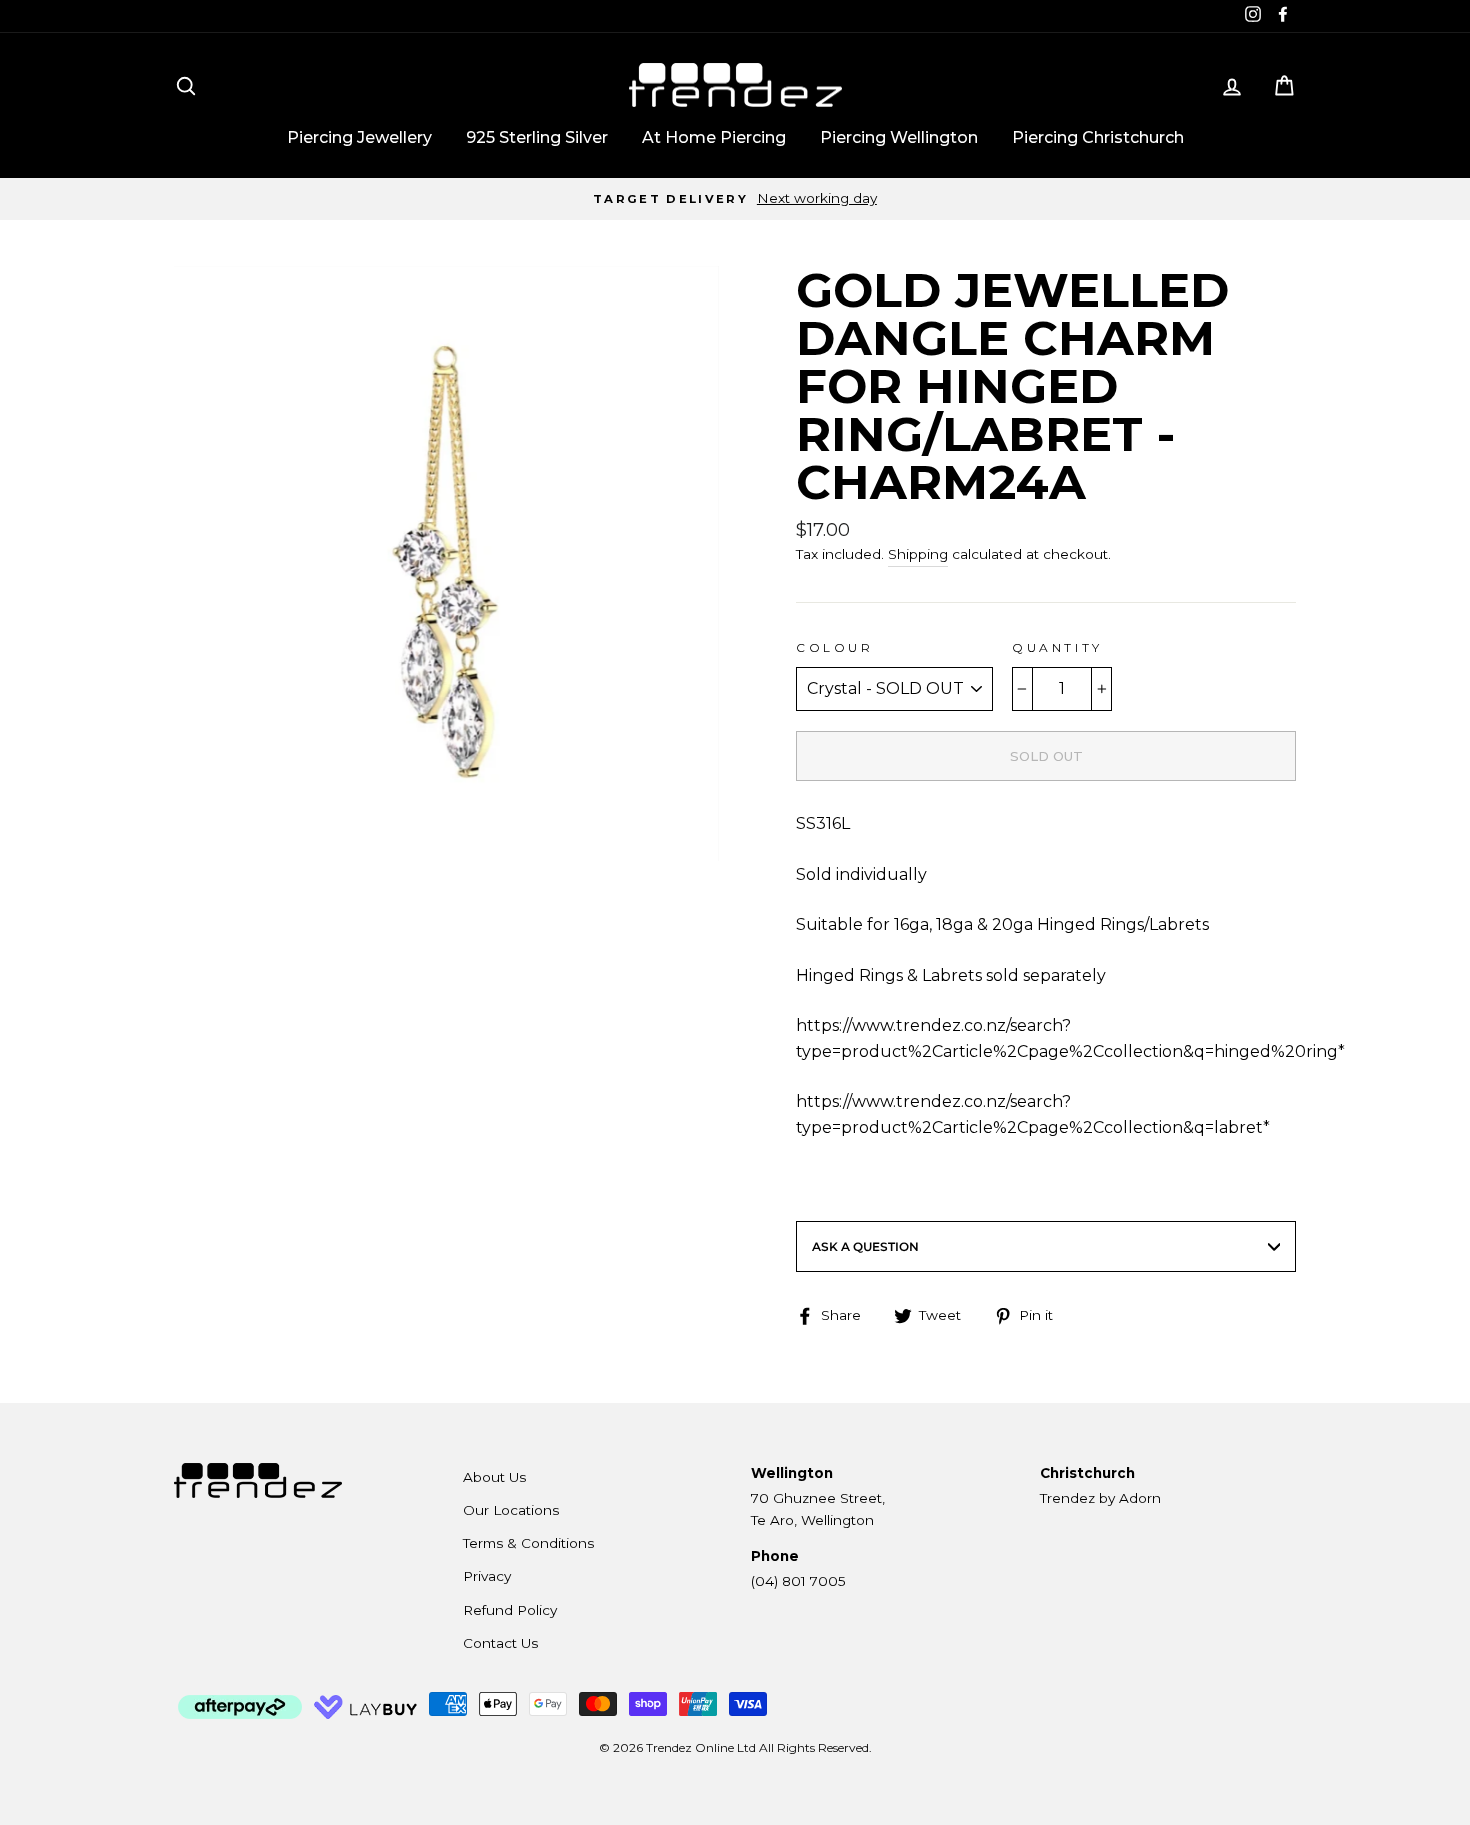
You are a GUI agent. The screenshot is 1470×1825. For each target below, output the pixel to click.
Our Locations (511, 1510)
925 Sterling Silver (537, 137)
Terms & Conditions (528, 1543)
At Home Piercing (714, 137)
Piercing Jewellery (359, 137)
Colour (835, 647)
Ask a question (865, 1246)
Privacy (487, 1576)
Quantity (1057, 647)
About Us (494, 1477)
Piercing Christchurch (1098, 137)
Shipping (918, 554)
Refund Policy (510, 1610)
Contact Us (500, 1643)
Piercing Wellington (899, 137)
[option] (735, 199)
